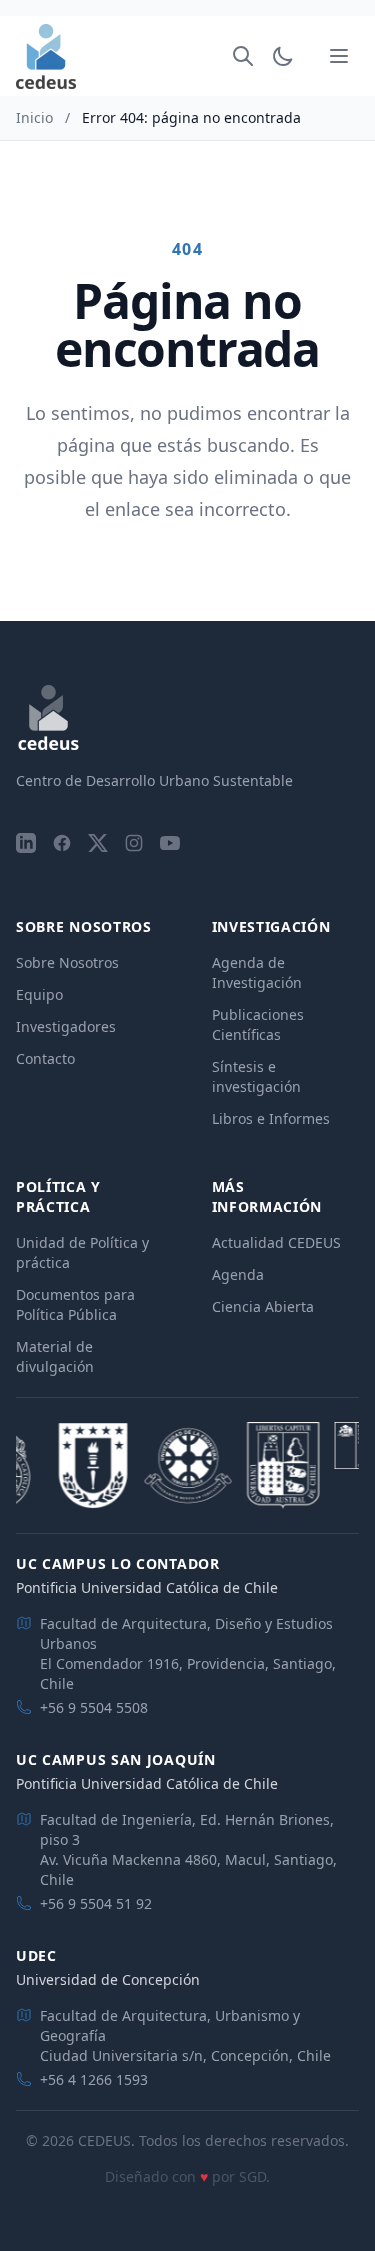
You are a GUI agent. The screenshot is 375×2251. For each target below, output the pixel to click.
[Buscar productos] (243, 56)
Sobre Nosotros (67, 962)
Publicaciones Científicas (258, 1024)
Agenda (238, 1274)
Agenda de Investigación (257, 972)
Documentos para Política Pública (75, 1304)
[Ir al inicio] (46, 56)
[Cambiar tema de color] (283, 56)
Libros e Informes (271, 1118)
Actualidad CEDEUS (276, 1242)
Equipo (39, 994)
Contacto (45, 1058)
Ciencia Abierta (263, 1306)
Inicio (34, 117)
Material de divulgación (55, 1356)
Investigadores (66, 1026)
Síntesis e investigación (256, 1076)
